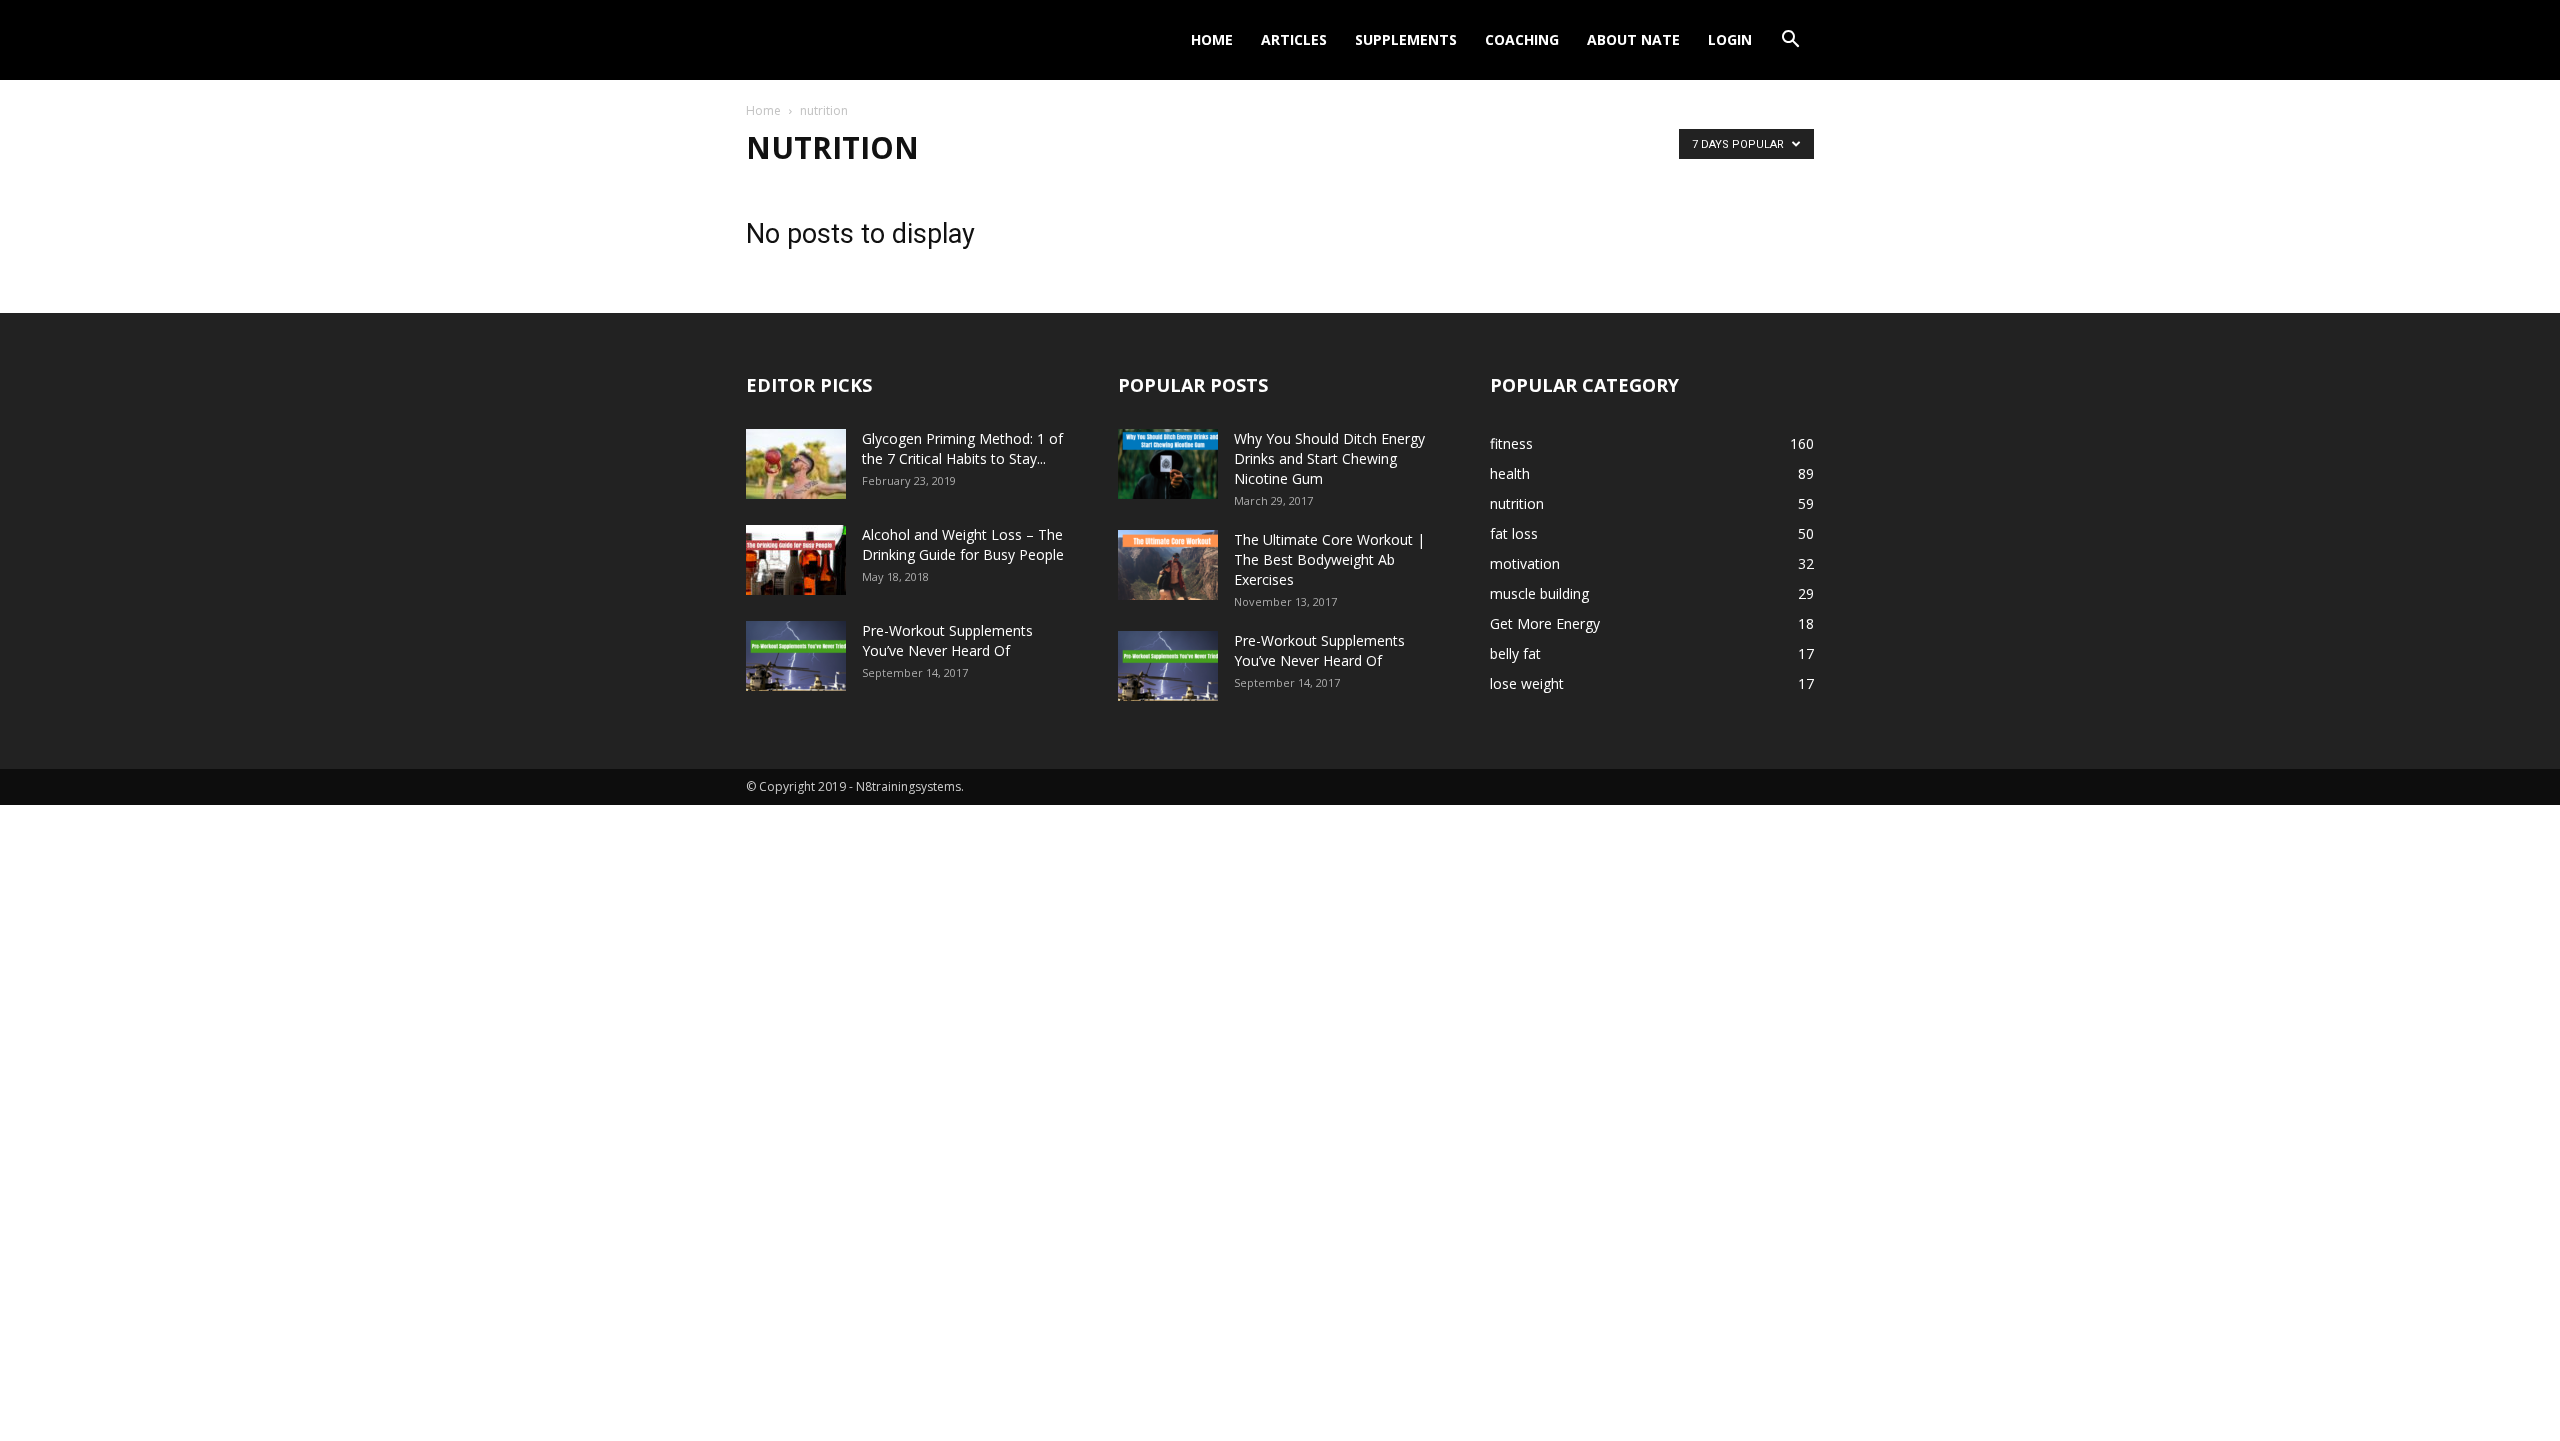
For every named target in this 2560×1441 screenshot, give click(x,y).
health (1510, 473)
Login (1730, 39)
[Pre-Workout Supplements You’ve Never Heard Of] (796, 656)
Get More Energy (1545, 623)
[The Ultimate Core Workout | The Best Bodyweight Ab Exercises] (1168, 565)
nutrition (1517, 503)
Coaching (1522, 39)
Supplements (1406, 39)
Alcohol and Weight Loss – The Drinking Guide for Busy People (963, 544)
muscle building (1539, 593)
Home (1212, 39)
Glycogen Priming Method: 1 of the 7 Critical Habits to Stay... (962, 448)
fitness (1511, 443)
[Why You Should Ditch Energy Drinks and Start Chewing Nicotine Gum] (1168, 464)
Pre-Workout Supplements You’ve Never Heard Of (947, 640)
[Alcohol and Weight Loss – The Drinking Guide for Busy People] (796, 560)
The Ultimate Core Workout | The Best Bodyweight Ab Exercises (1329, 559)
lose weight (1527, 683)
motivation (1525, 563)
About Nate (1633, 39)
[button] (1790, 41)
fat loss (1514, 533)
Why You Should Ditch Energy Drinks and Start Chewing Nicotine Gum (1329, 458)
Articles (1294, 39)
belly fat (1515, 653)
